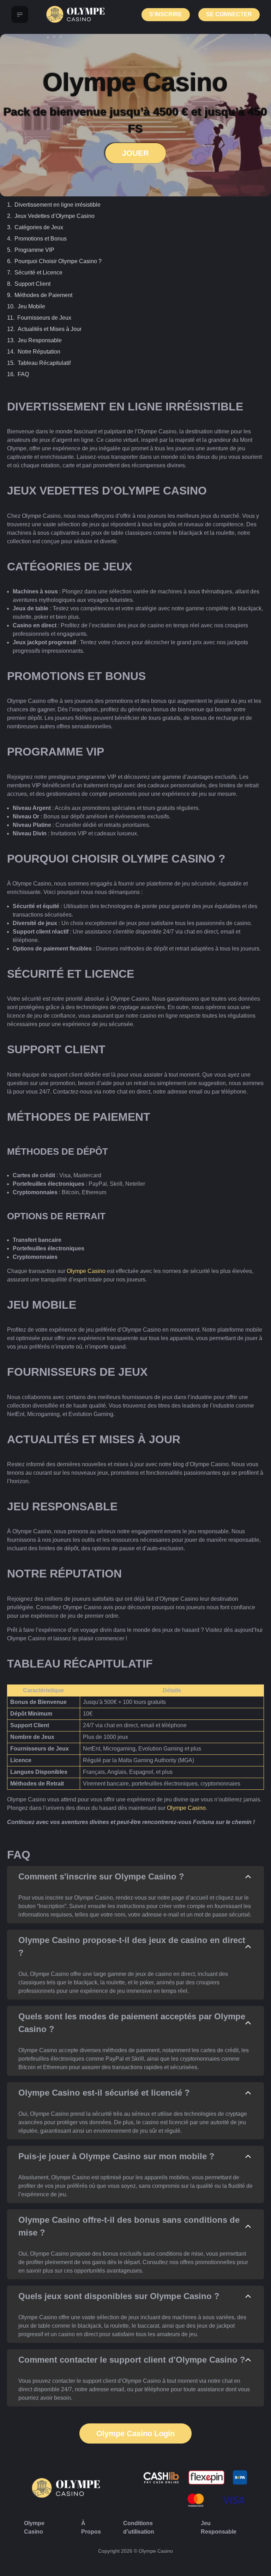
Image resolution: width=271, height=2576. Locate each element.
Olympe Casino (86, 1271)
